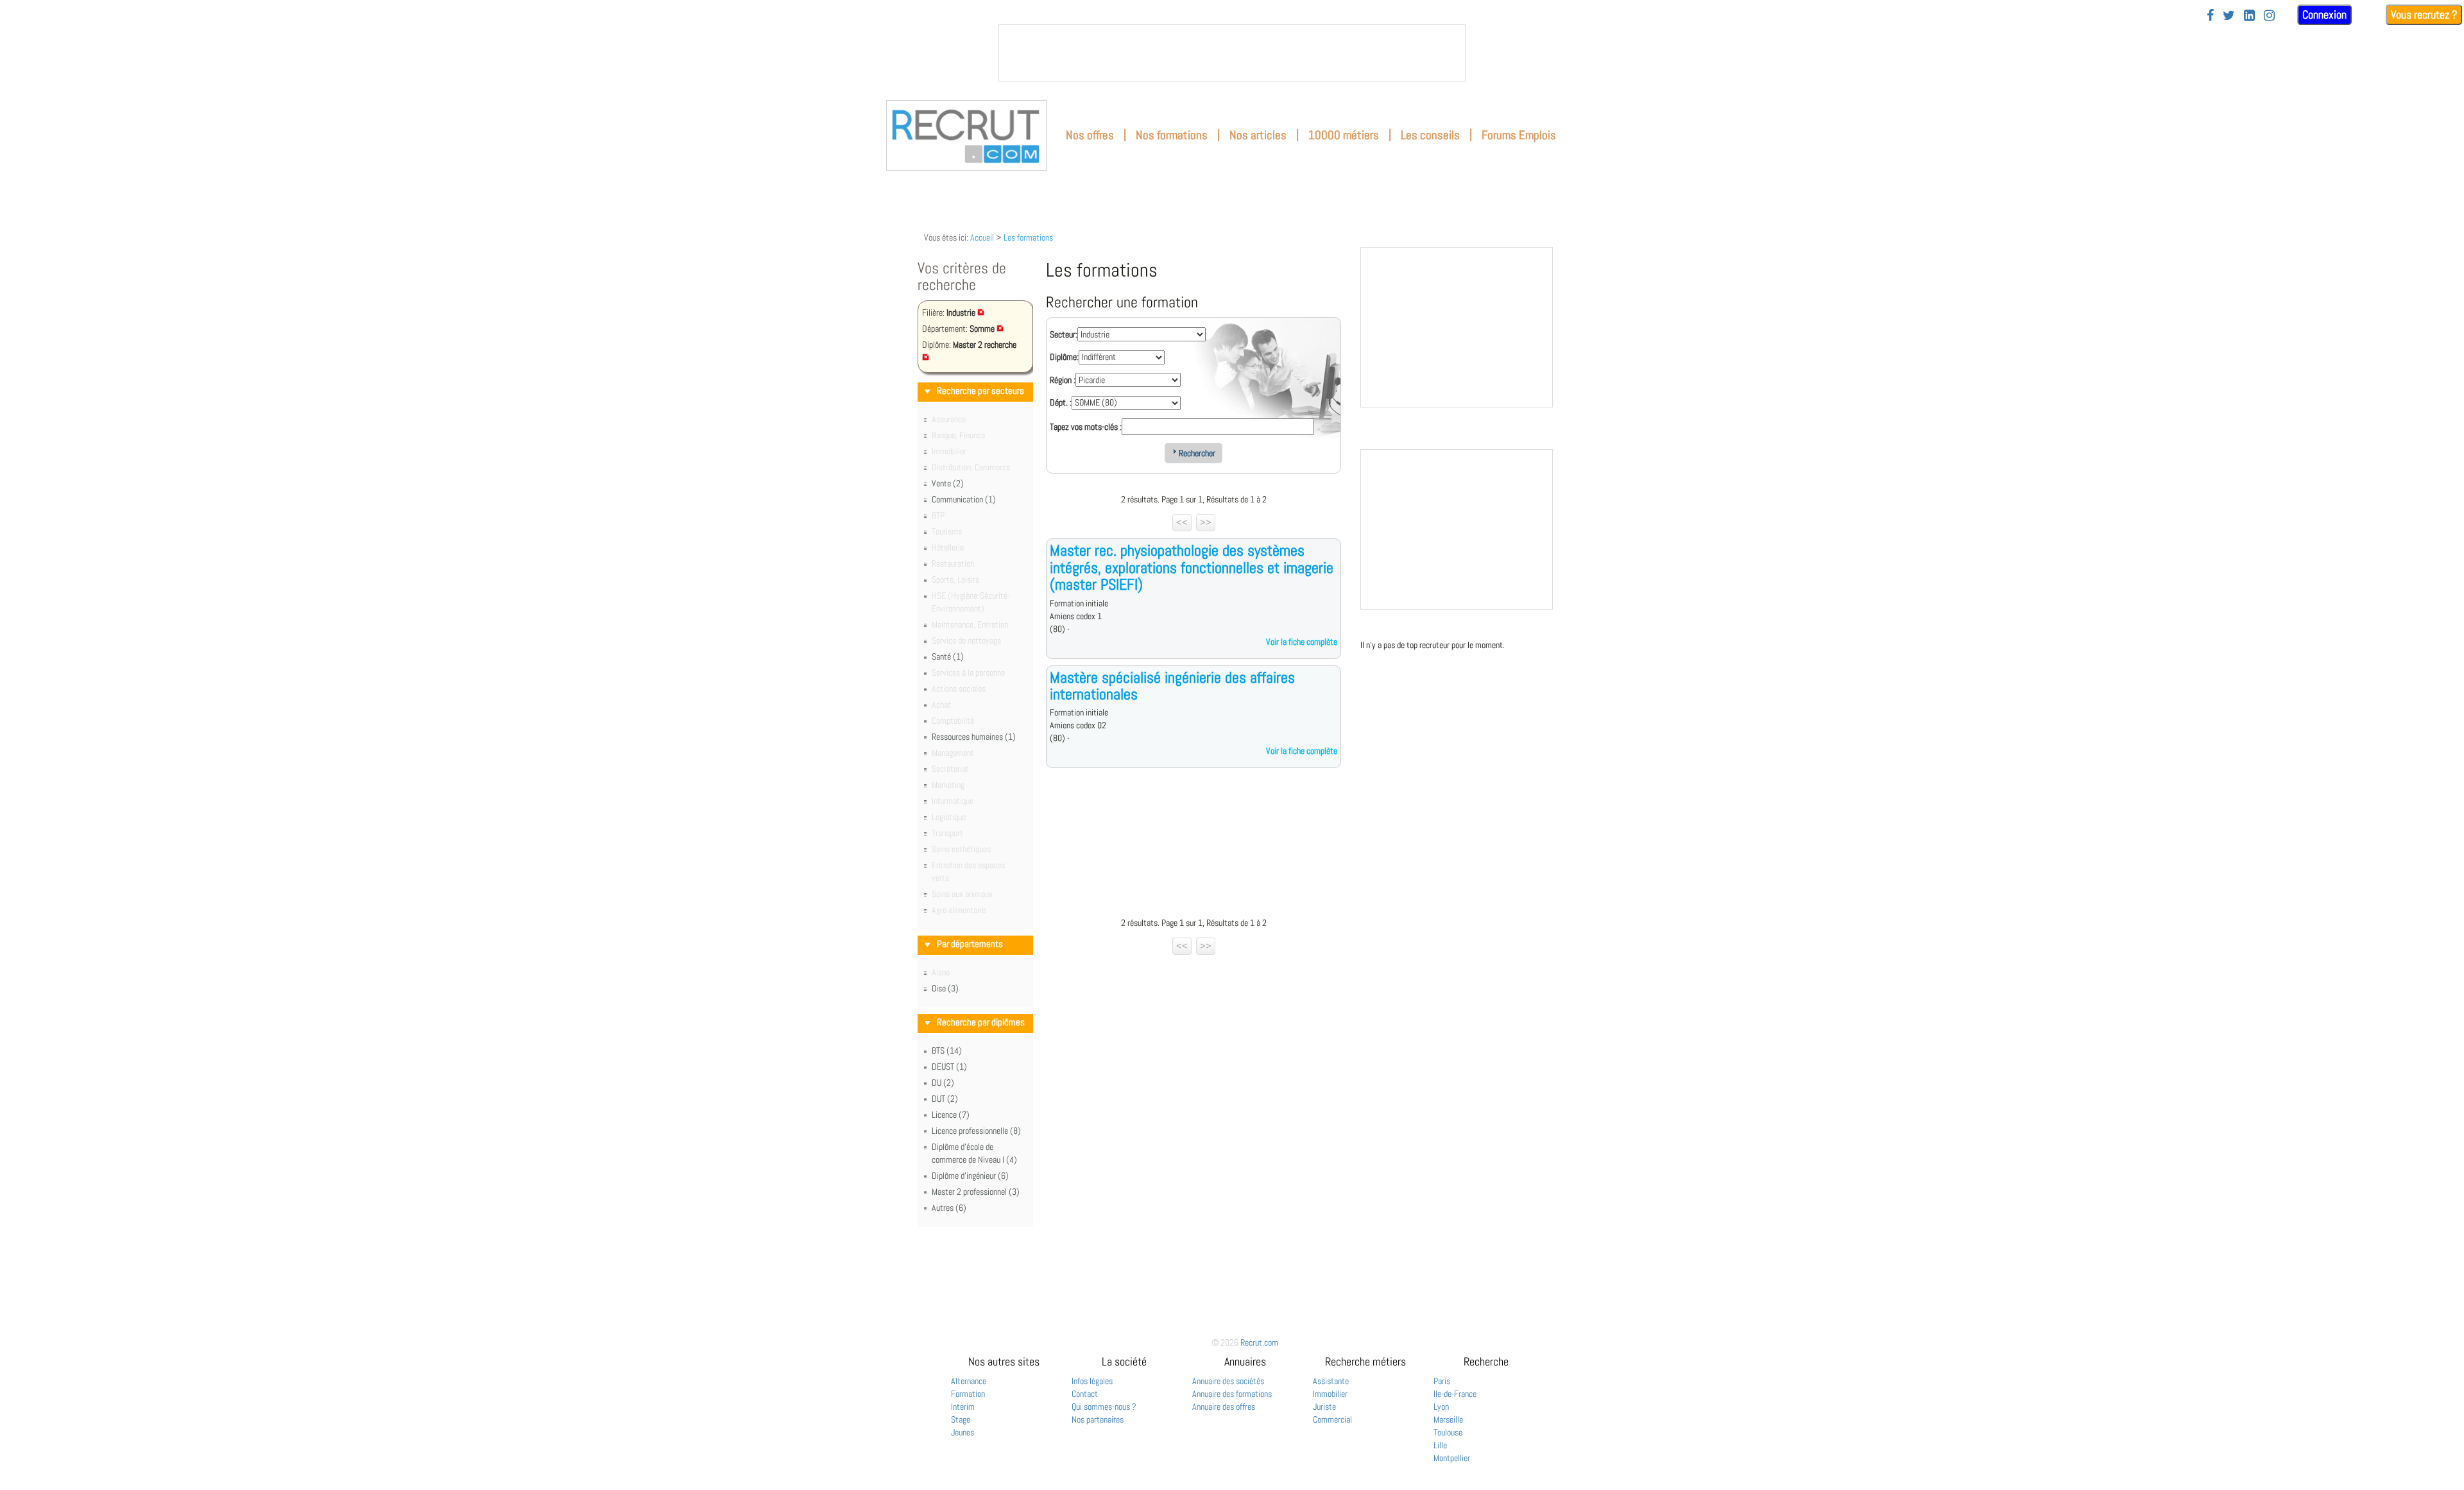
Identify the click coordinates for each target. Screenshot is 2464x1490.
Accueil (982, 237)
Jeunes (963, 1432)
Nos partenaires (1098, 1419)
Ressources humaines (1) (974, 737)
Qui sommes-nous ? (1104, 1407)
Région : (1063, 380)
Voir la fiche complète (1302, 642)
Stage (961, 1419)
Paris (1442, 1381)
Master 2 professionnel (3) (976, 1192)
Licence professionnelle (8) (976, 1131)
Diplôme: (1064, 357)
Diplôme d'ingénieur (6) (970, 1176)
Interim (963, 1407)
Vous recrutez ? (2424, 14)
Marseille (1448, 1419)
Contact (1085, 1394)
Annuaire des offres (1224, 1407)
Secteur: (1064, 334)
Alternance (969, 1381)
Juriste (1324, 1407)
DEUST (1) (949, 1066)
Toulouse (1448, 1432)
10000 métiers (1344, 135)
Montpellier (1452, 1458)
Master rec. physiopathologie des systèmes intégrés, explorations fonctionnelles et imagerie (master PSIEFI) (1192, 567)
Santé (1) (948, 656)
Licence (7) (951, 1115)
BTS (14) (947, 1050)
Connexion (2324, 14)
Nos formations (1172, 135)
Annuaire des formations (1232, 1394)
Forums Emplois (1519, 135)
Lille (1440, 1445)
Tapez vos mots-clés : (1086, 427)
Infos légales (1092, 1381)
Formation (968, 1394)
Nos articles (1258, 135)
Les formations (1028, 237)
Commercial (1332, 1419)
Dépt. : (1061, 402)
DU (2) (943, 1083)
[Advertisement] (1193, 846)
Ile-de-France (1455, 1394)
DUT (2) (945, 1099)
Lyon (1441, 1407)
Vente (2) (948, 483)
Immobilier (1330, 1394)
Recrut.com (1259, 1342)
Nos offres (1090, 135)
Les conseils (1430, 135)
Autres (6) (949, 1208)
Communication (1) (964, 499)
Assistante (1331, 1381)
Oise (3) (945, 988)
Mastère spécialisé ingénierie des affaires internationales (1172, 686)
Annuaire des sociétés (1228, 1381)
